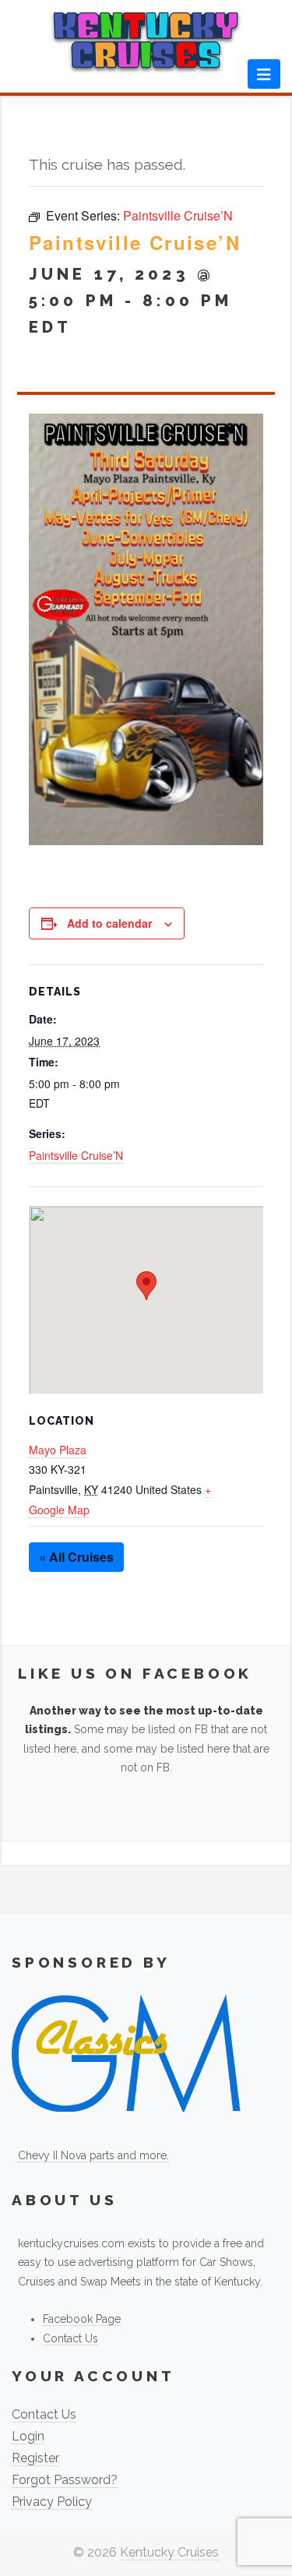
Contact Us (70, 2338)
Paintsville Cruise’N (76, 1155)
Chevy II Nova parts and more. (93, 2155)
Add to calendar (109, 923)
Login (28, 2436)
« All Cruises (76, 1557)
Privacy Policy (52, 2502)
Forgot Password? (65, 2480)
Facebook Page (82, 2319)
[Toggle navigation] (264, 74)
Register (35, 2458)
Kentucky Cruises (169, 2552)
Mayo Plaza (58, 1450)
